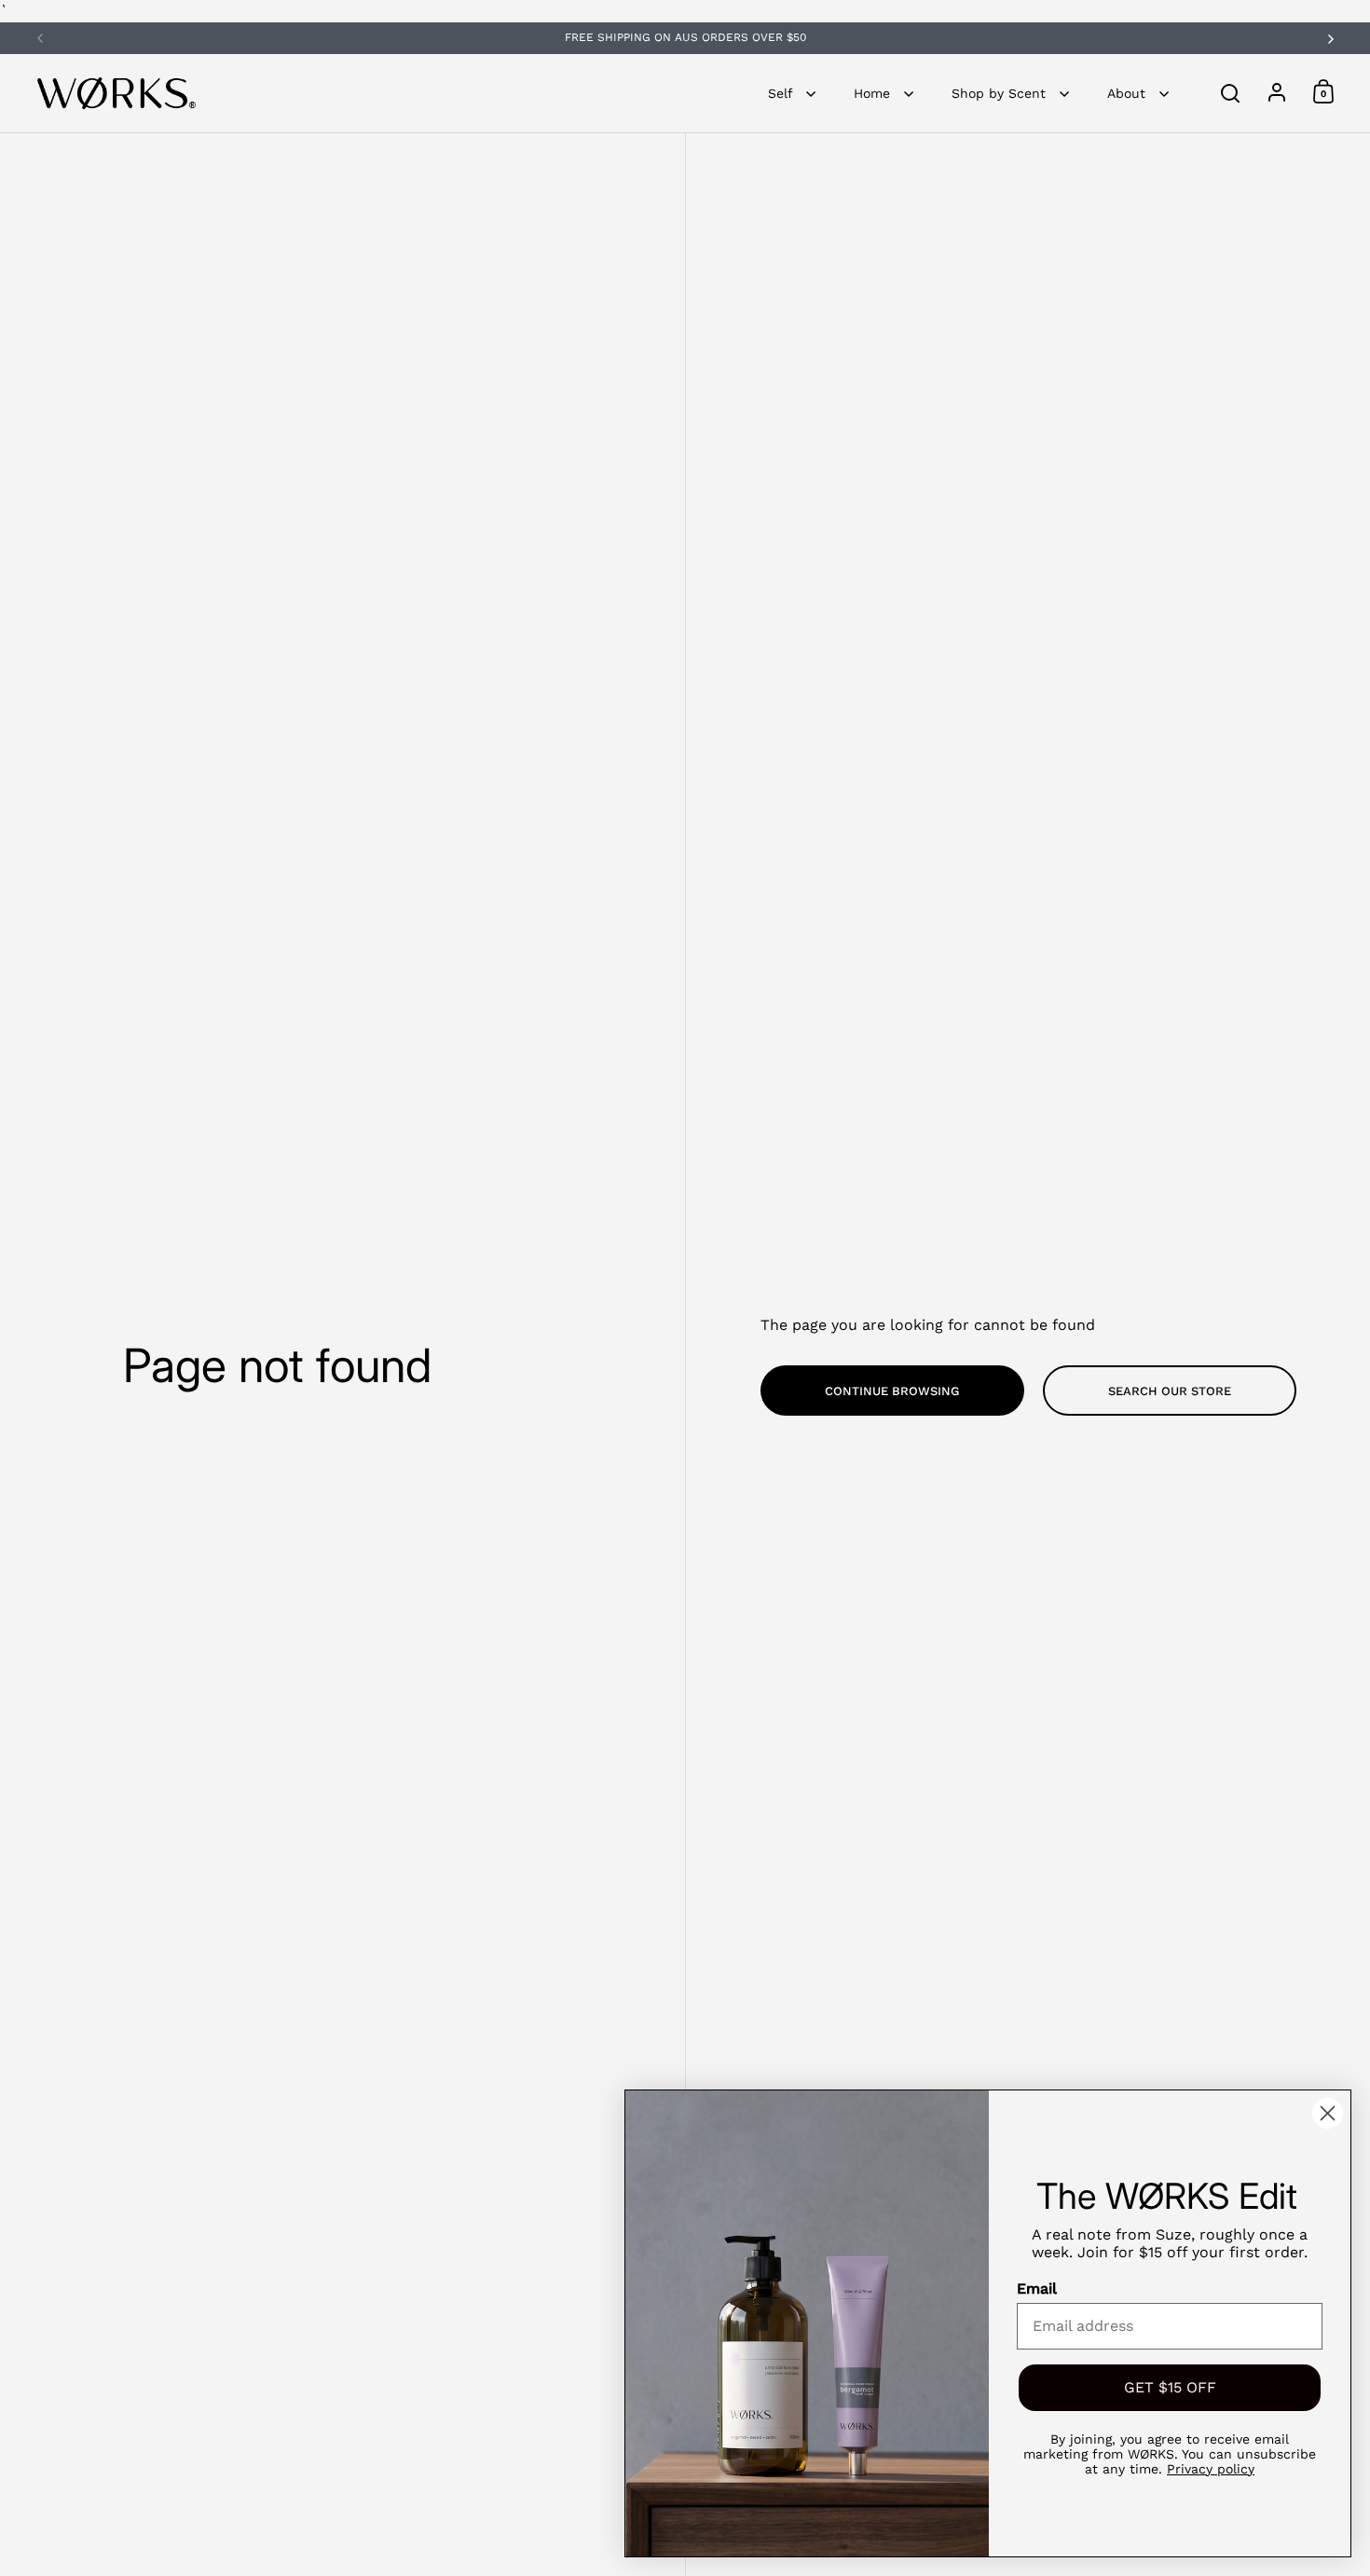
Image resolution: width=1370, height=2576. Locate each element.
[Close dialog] (1328, 2113)
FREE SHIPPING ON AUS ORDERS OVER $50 (685, 38)
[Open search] (1231, 94)
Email (1037, 2288)
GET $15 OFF (1170, 2387)
